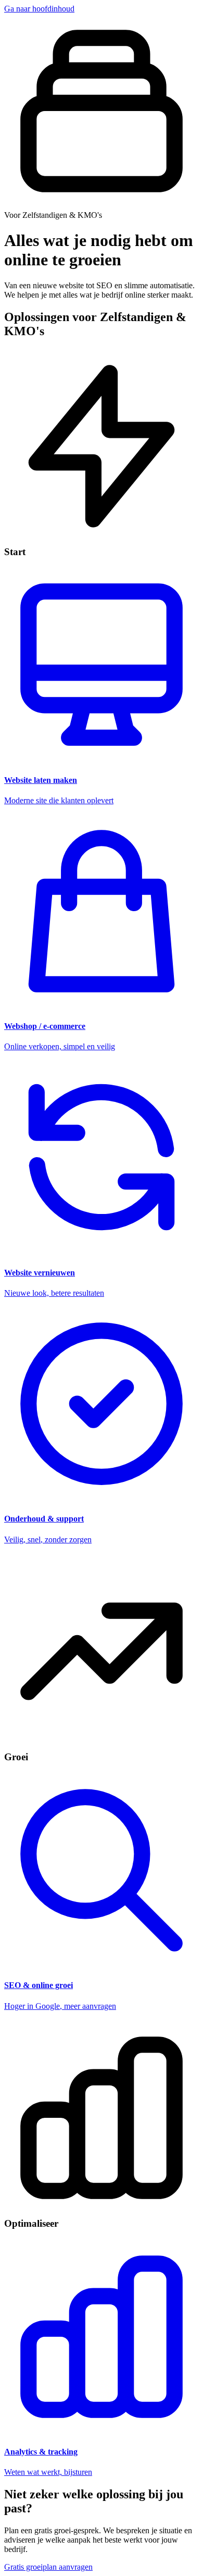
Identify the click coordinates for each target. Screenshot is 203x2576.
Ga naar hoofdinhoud (39, 9)
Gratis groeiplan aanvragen (48, 2567)
